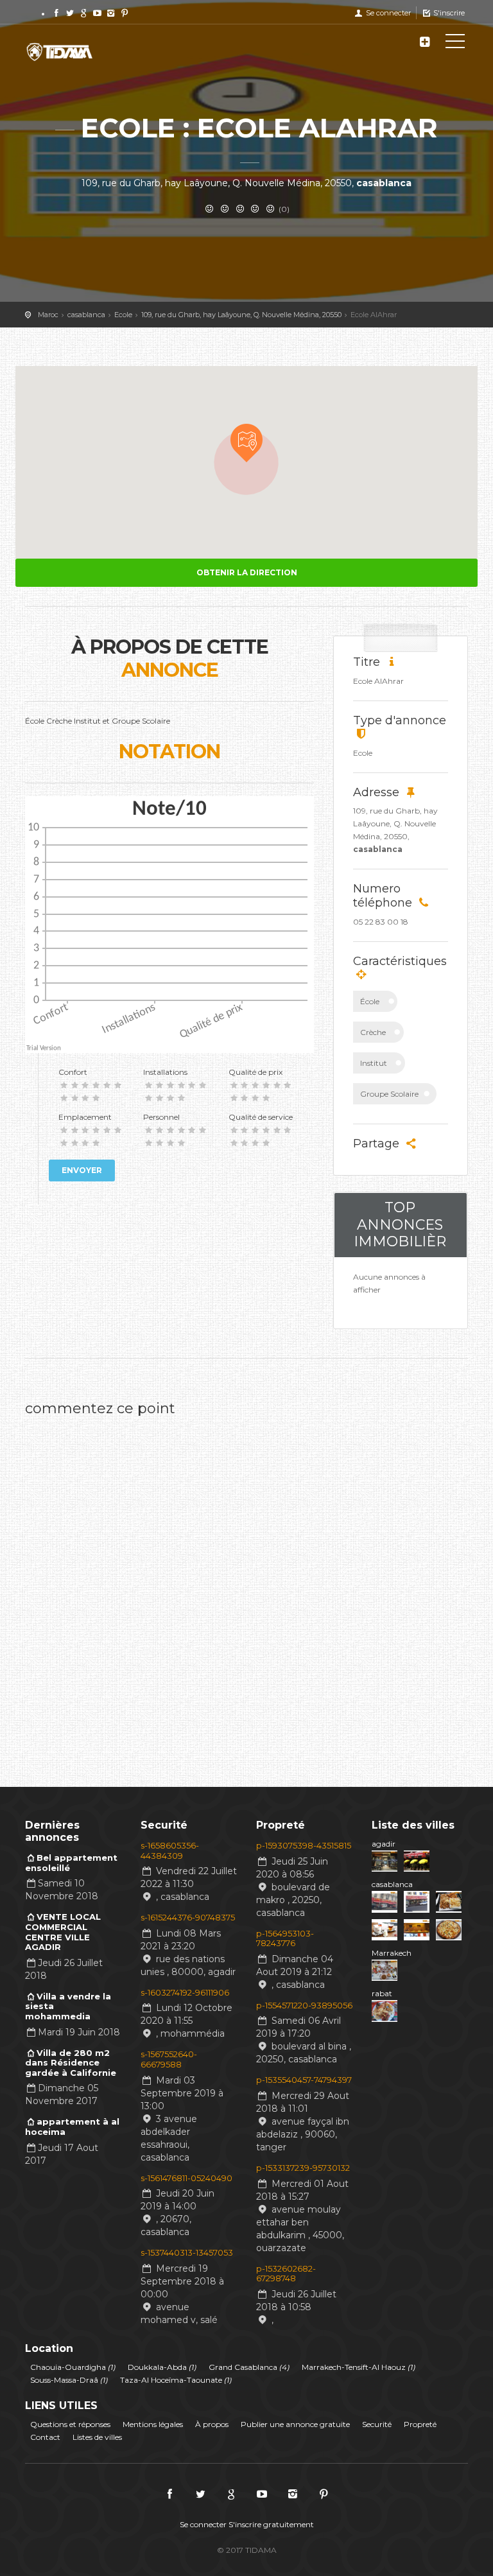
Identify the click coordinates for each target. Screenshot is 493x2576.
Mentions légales (153, 2424)
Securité (377, 2424)
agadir (384, 1844)
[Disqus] (246, 1584)
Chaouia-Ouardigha (73, 2367)
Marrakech (392, 1953)
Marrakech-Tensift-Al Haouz (359, 2367)
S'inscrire (448, 13)
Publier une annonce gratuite (295, 2424)
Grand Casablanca (249, 2367)
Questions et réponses (70, 2424)
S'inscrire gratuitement (271, 2524)
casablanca (392, 1884)
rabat (382, 1993)
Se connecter (387, 13)
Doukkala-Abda (162, 2367)
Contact (45, 2437)
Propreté (420, 2424)
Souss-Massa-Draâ (69, 2380)
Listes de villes (97, 2437)
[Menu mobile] (455, 44)
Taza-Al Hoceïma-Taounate (176, 2380)
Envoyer (82, 1170)
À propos (212, 2424)
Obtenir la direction (247, 572)
